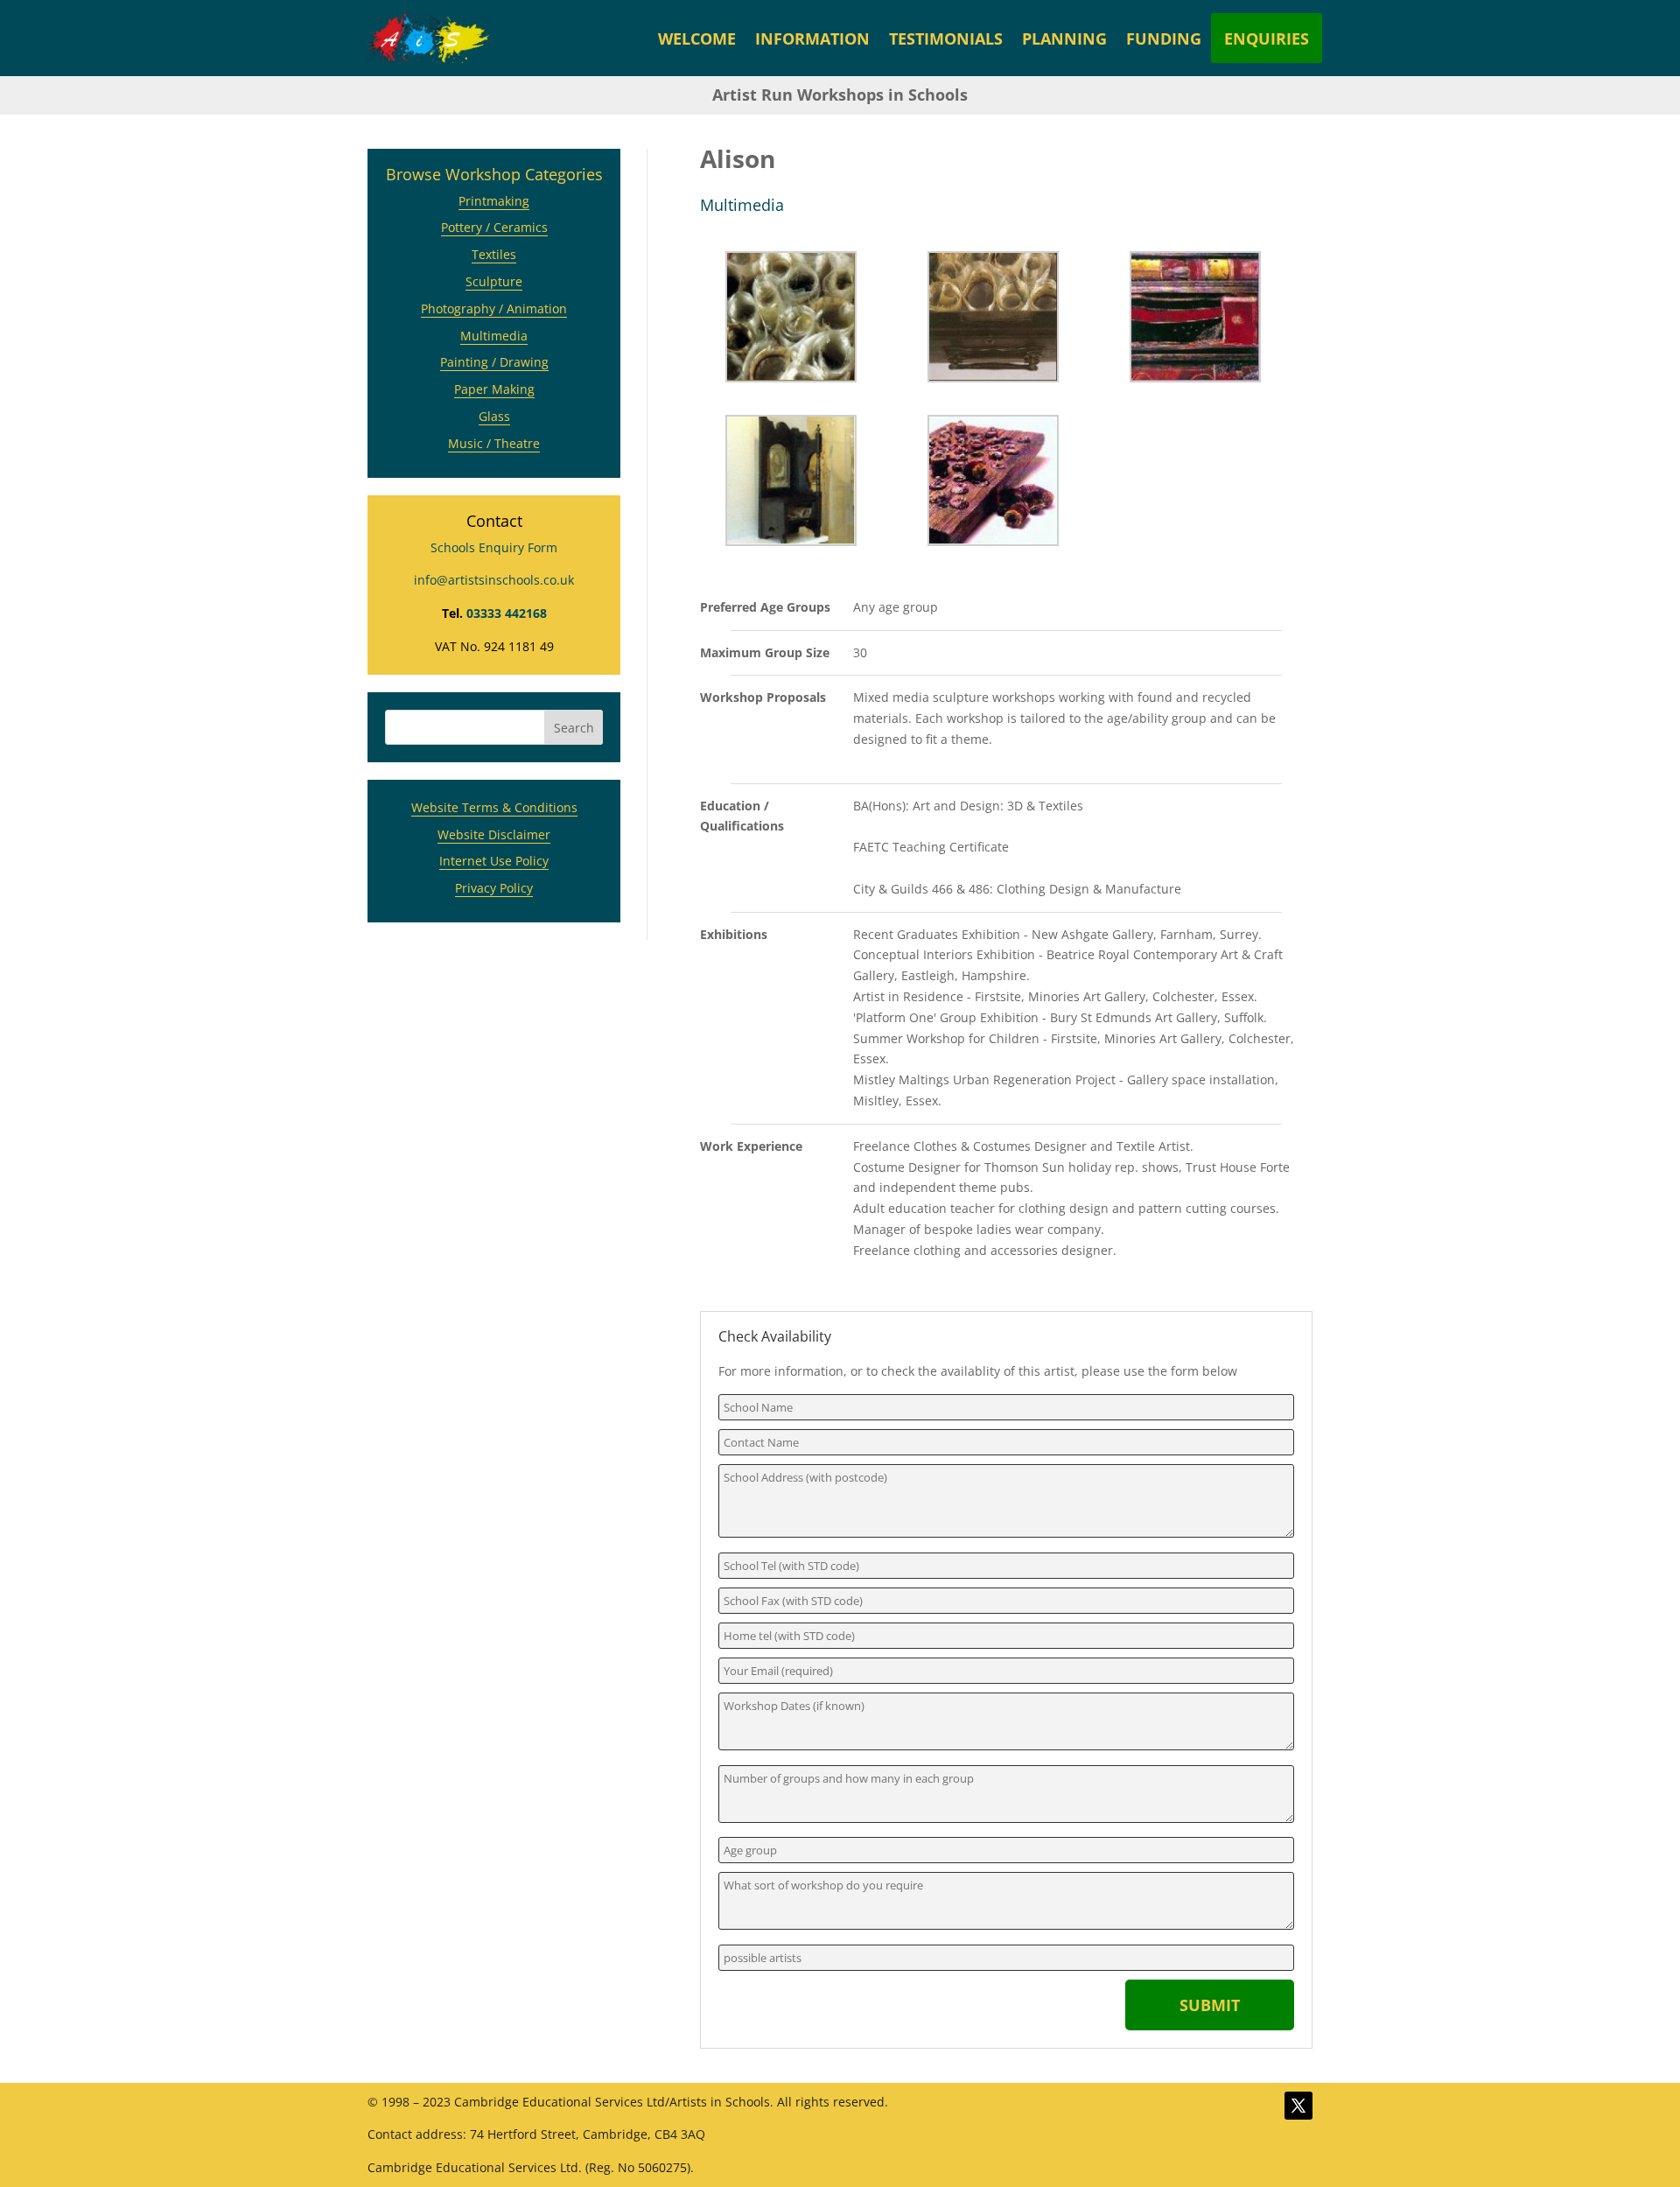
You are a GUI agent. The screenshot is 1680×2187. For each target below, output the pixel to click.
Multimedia (494, 336)
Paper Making (494, 389)
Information (812, 39)
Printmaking (494, 201)
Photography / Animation (494, 308)
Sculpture (494, 281)
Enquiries (1267, 39)
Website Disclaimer (494, 834)
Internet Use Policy (494, 861)
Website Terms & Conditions (494, 807)
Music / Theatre (494, 443)
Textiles (494, 254)
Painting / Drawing (494, 362)
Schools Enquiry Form (494, 547)
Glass (494, 416)
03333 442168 (507, 613)
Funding (1164, 39)
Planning (1064, 39)
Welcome (697, 39)
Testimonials (946, 39)
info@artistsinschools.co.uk (494, 580)
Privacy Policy (494, 888)
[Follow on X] (1298, 2106)
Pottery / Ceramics (494, 227)
